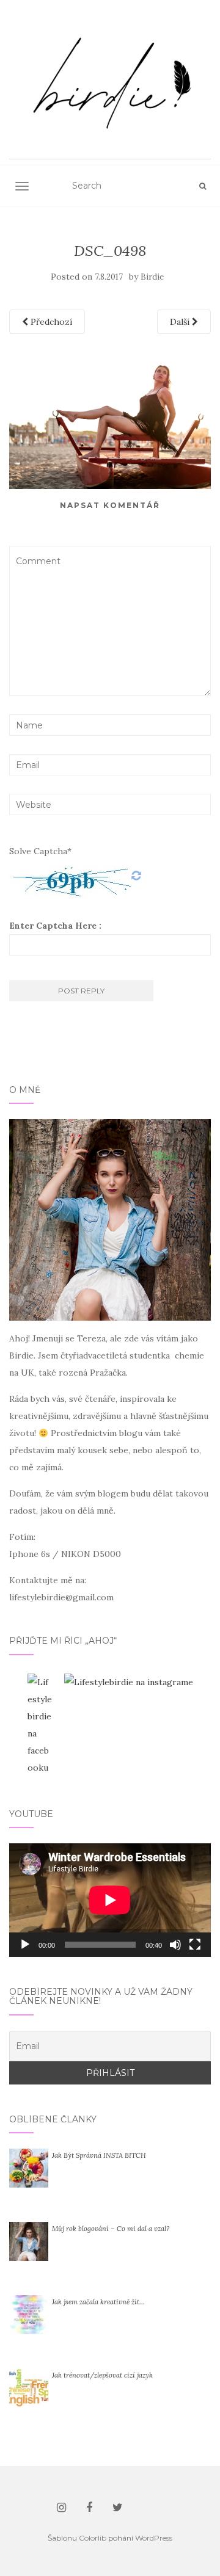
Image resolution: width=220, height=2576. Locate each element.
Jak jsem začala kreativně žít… (98, 2302)
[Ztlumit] (175, 1945)
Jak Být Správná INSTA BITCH (99, 2155)
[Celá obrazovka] (195, 1945)
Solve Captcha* (40, 851)
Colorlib (93, 2538)
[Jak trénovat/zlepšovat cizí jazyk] (29, 2387)
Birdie (152, 277)
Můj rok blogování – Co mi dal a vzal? (111, 2229)
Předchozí (50, 322)
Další (181, 322)
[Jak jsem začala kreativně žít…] (29, 2314)
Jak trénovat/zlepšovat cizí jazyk (102, 2375)
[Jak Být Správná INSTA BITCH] (29, 2168)
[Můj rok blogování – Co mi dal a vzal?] (29, 2241)
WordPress (154, 2538)
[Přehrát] (25, 1945)
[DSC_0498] (110, 417)
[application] (110, 1900)
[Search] (203, 186)
